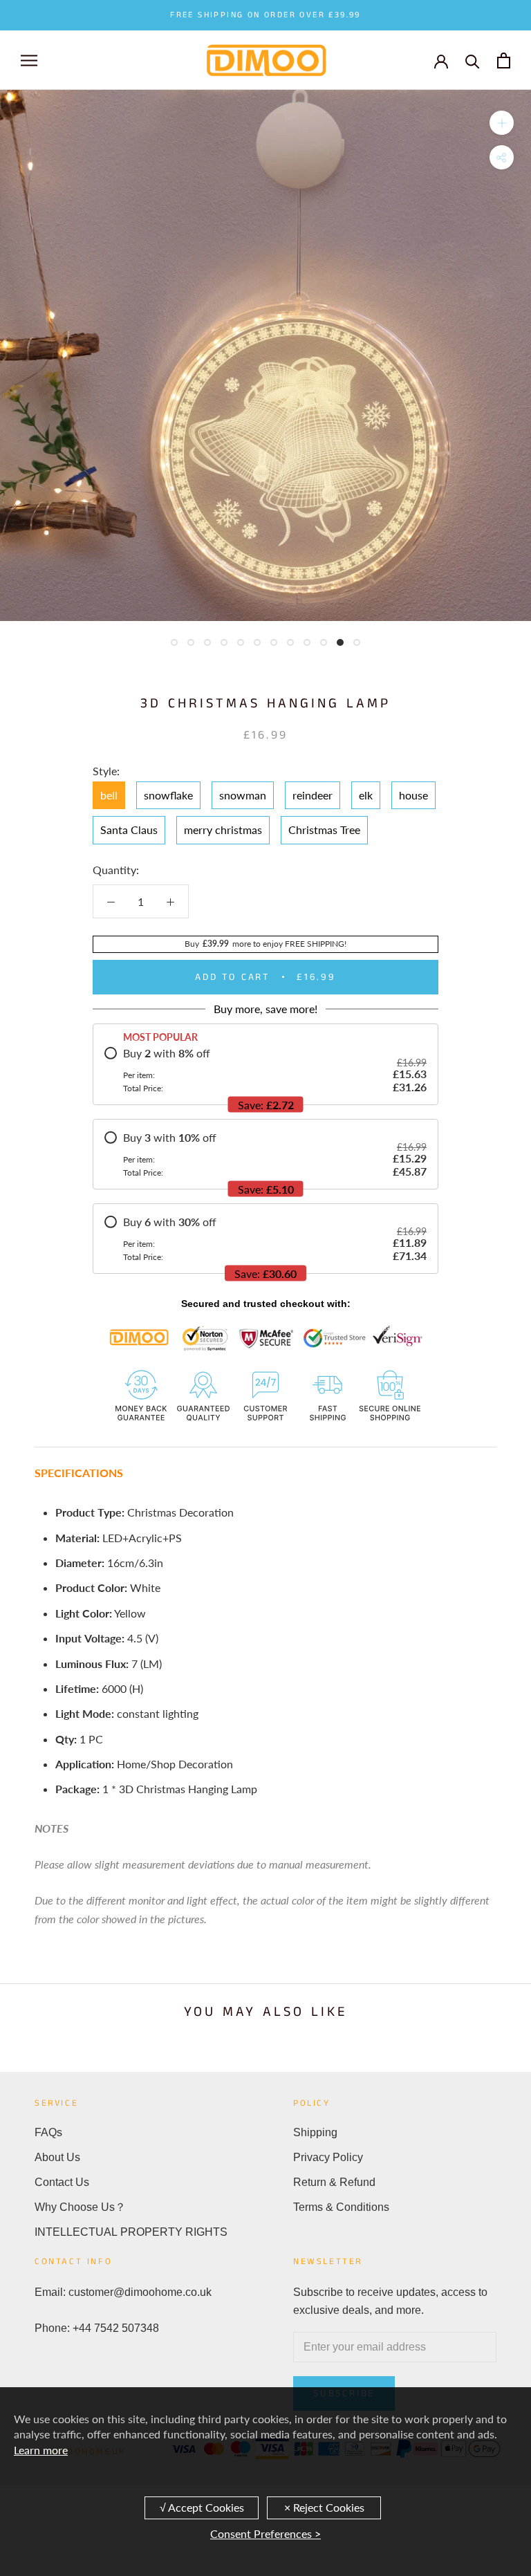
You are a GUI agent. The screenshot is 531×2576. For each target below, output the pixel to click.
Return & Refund (334, 2182)
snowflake (168, 795)
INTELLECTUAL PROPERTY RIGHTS (131, 2232)
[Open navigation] (29, 60)
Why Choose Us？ (80, 2207)
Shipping (315, 2132)
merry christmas (223, 830)
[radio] (265, 1070)
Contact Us (62, 2182)
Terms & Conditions (341, 2207)
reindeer (313, 795)
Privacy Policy (328, 2157)
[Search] (473, 61)
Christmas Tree (324, 830)
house (413, 795)
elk (366, 795)
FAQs (48, 2132)
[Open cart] (504, 61)
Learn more (41, 2450)
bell (109, 795)
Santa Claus (129, 830)
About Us (57, 2157)
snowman (243, 795)
